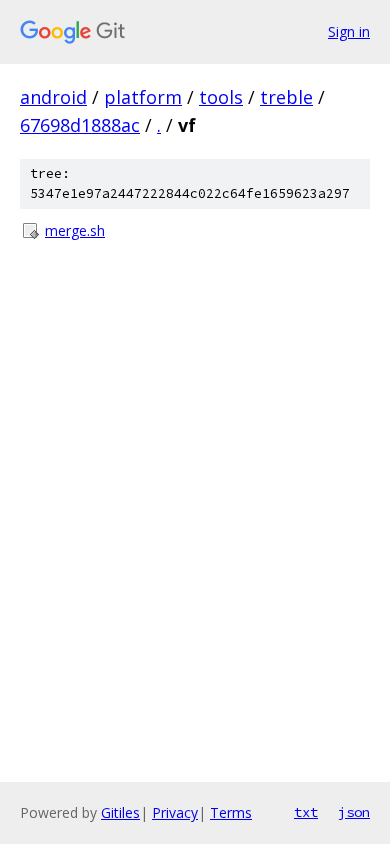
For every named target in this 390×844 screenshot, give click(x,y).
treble (286, 97)
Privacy (175, 812)
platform (143, 97)
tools (221, 97)
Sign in (349, 31)
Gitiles (120, 812)
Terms (231, 812)
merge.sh (75, 230)
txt (306, 812)
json (354, 812)
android (53, 97)
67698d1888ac (80, 125)
